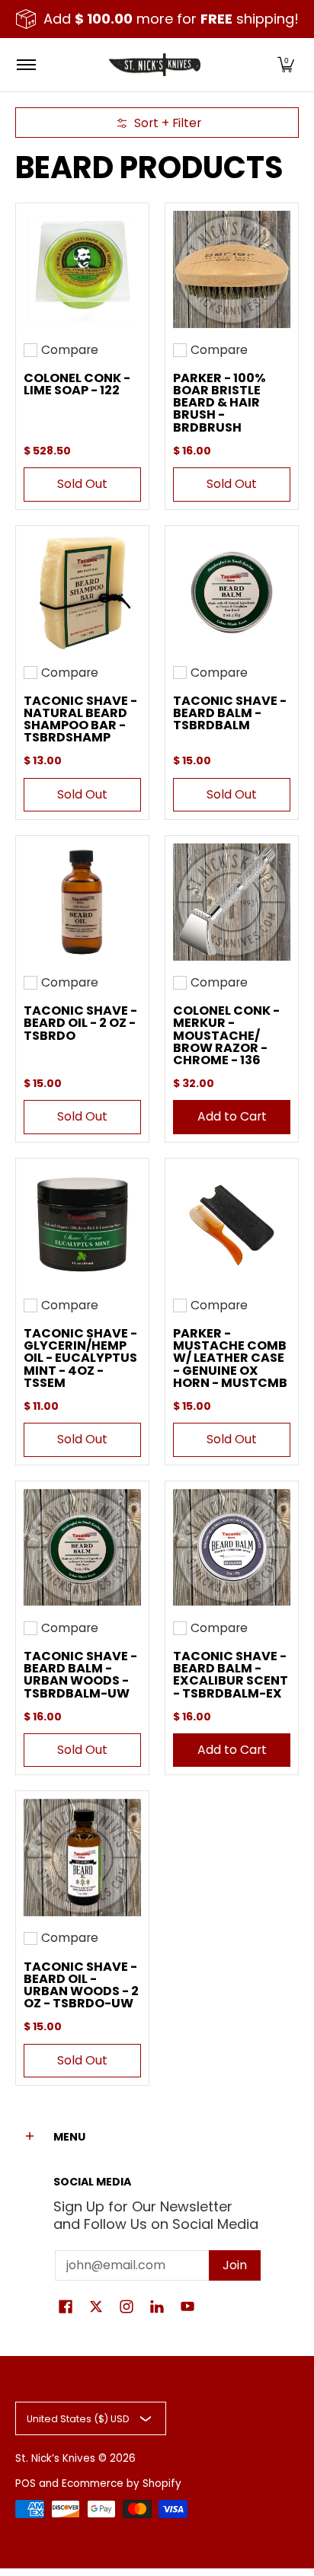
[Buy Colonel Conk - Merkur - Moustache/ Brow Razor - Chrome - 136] (232, 902)
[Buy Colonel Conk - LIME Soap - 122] (82, 269)
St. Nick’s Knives (55, 2458)
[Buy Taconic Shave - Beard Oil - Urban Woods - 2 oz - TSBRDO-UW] (82, 1857)
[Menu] (26, 65)
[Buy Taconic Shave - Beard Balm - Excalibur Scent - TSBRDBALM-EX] (232, 1548)
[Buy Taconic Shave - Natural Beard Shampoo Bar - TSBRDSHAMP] (82, 592)
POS (26, 2484)
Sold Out (82, 484)
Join (235, 2265)
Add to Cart (232, 1116)
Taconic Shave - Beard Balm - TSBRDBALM (230, 713)
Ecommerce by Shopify (122, 2484)
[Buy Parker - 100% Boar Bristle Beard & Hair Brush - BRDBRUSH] (232, 269)
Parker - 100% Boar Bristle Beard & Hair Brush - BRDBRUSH (219, 403)
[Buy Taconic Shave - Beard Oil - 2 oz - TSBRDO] (82, 902)
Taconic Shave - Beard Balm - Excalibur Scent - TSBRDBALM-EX (231, 1675)
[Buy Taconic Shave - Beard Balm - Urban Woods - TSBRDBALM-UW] (82, 1548)
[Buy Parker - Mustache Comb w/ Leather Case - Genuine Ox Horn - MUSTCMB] (232, 1225)
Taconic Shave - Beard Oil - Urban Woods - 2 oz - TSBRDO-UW (81, 1985)
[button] (286, 65)
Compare (70, 350)
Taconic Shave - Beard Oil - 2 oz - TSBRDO (80, 1023)
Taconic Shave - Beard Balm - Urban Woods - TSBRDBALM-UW (80, 1675)
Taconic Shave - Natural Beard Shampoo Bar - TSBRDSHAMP (80, 719)
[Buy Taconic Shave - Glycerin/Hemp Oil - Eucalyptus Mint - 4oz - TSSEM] (82, 1225)
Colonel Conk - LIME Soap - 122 (77, 384)
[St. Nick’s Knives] (155, 65)
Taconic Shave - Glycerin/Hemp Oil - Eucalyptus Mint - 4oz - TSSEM (80, 1358)
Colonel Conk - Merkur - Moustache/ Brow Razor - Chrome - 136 (226, 1035)
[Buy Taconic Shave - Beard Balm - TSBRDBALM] (232, 592)
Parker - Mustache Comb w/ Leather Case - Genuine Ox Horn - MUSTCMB (230, 1358)
